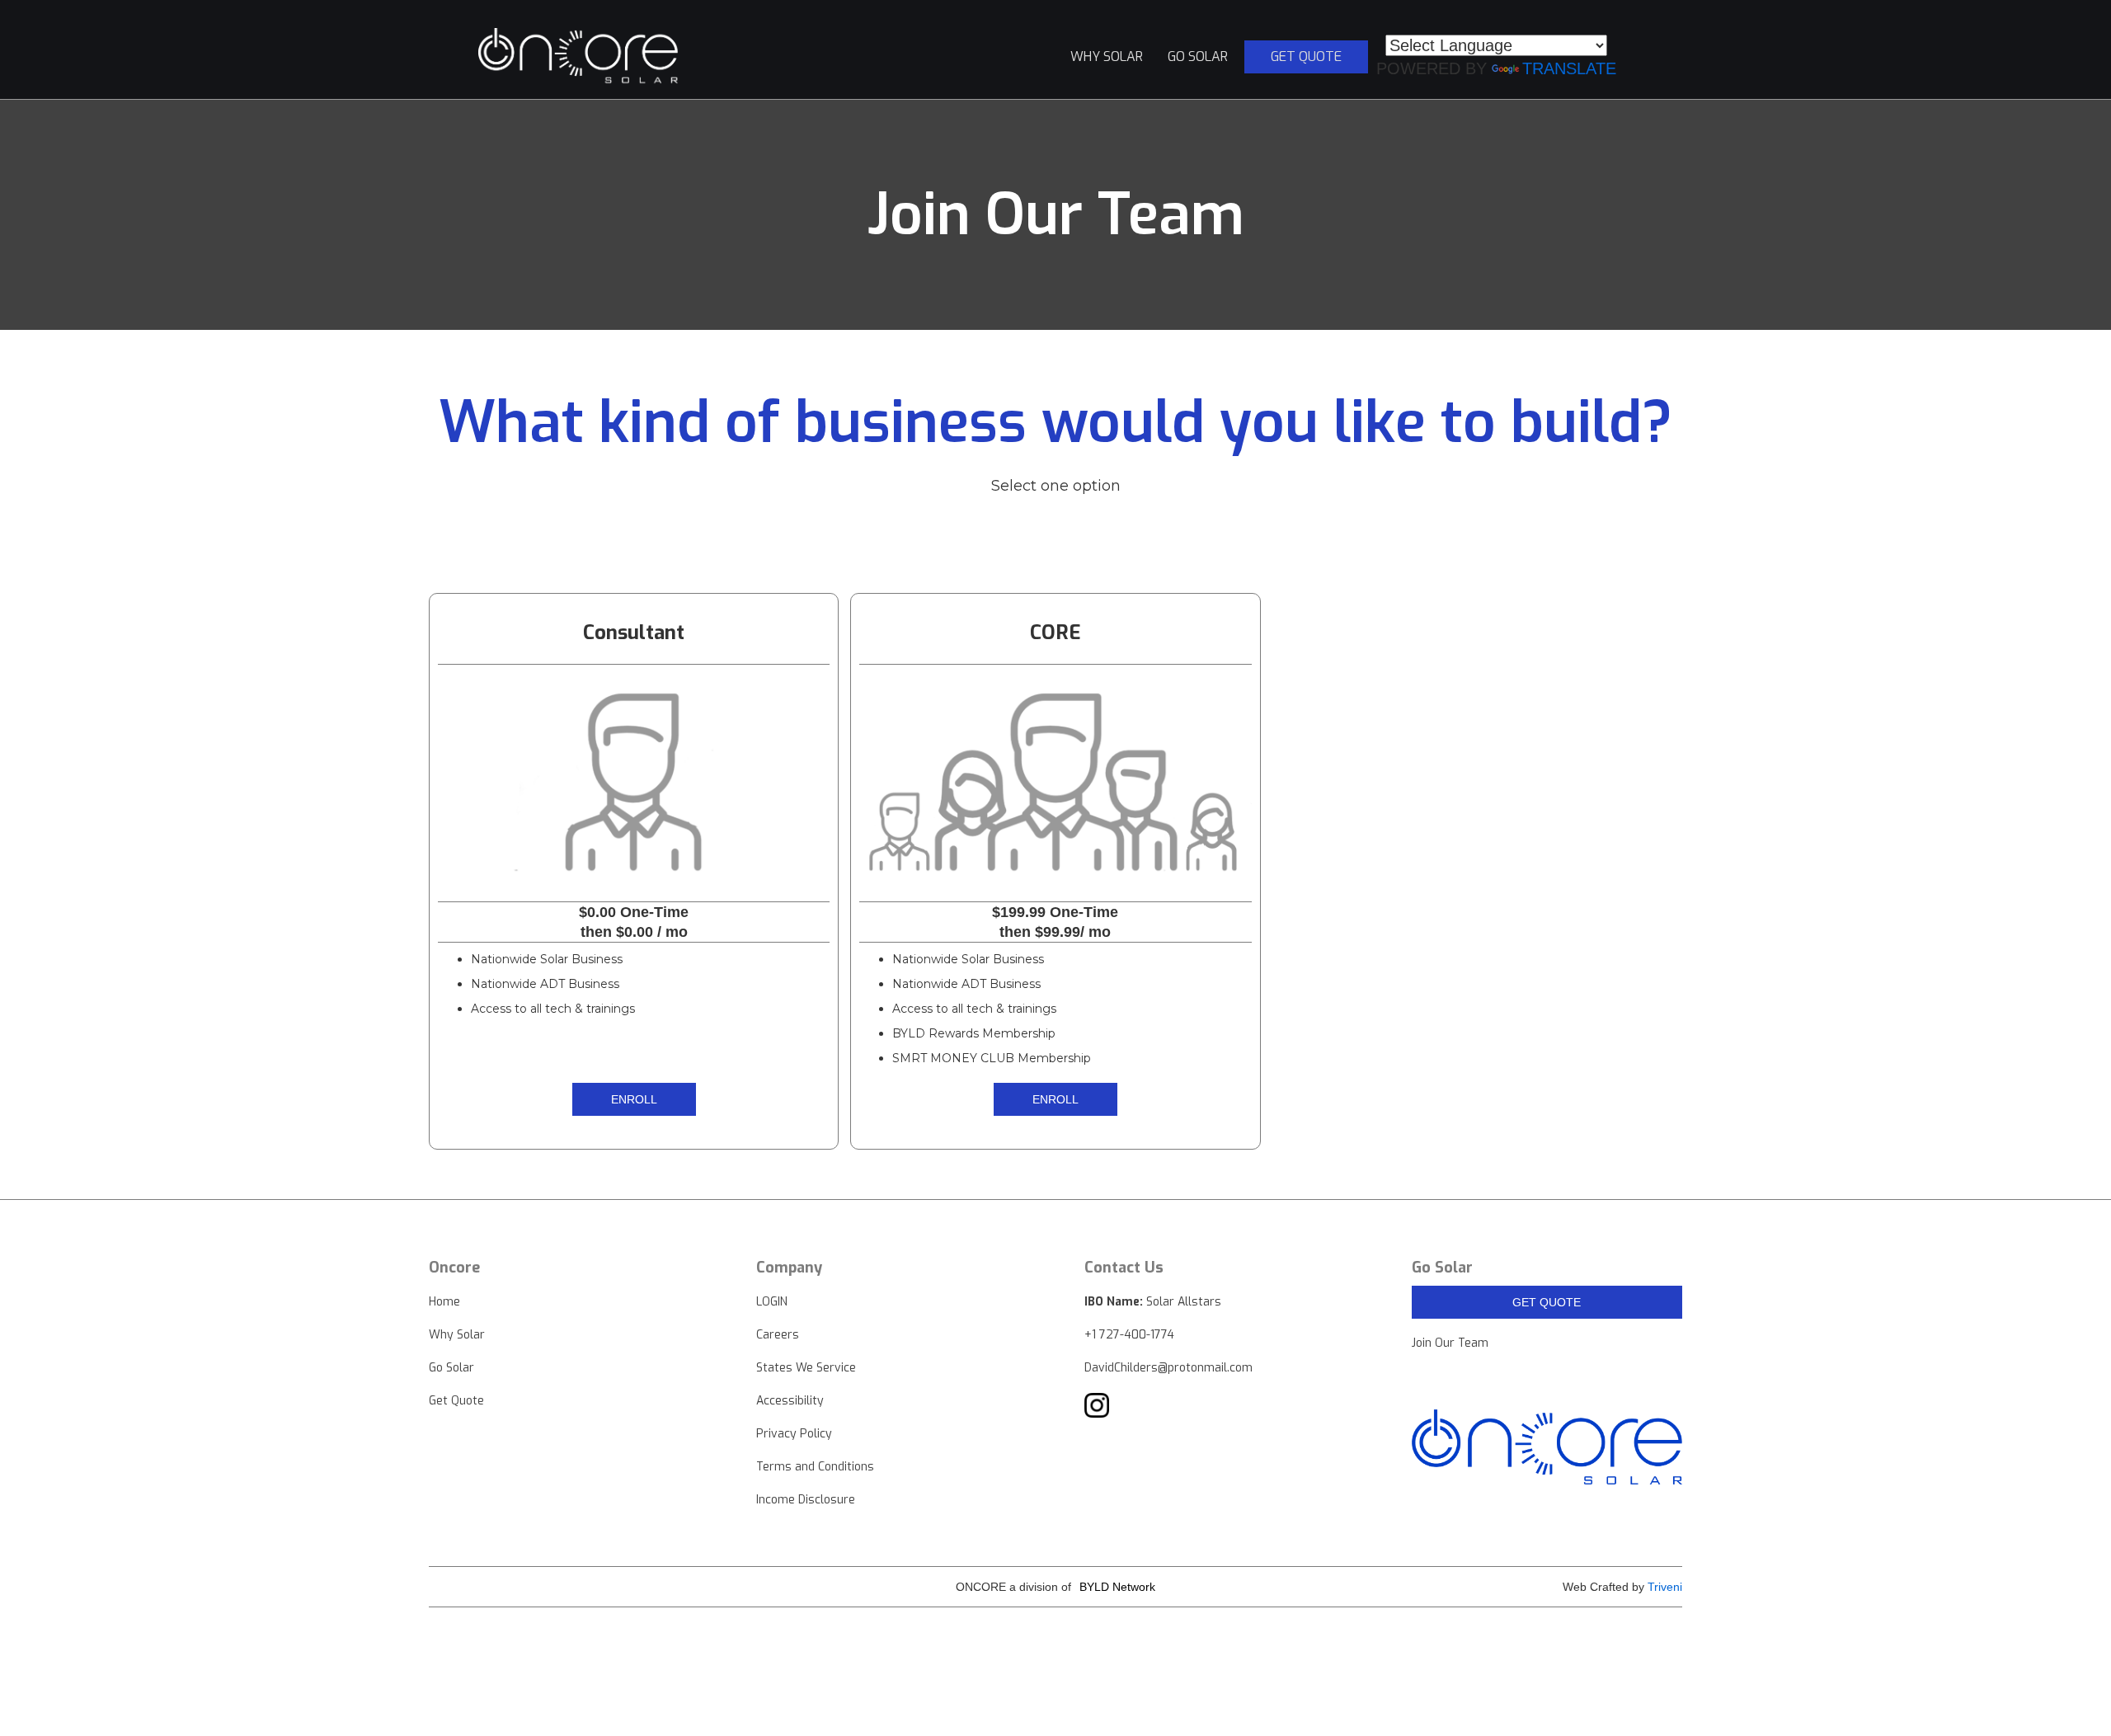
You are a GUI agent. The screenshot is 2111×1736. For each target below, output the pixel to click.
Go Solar (451, 1368)
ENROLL (634, 1099)
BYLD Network (1117, 1587)
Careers (778, 1335)
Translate (1569, 68)
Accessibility (790, 1401)
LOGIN (772, 1302)
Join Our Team (1450, 1343)
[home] (582, 57)
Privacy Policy (794, 1434)
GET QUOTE (1547, 1302)
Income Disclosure (806, 1500)
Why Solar (457, 1335)
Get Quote (456, 1401)
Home (444, 1302)
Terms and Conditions (815, 1467)
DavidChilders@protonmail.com (1168, 1368)
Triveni (1665, 1587)
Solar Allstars (1153, 1302)
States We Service (806, 1368)
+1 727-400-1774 (1129, 1335)
